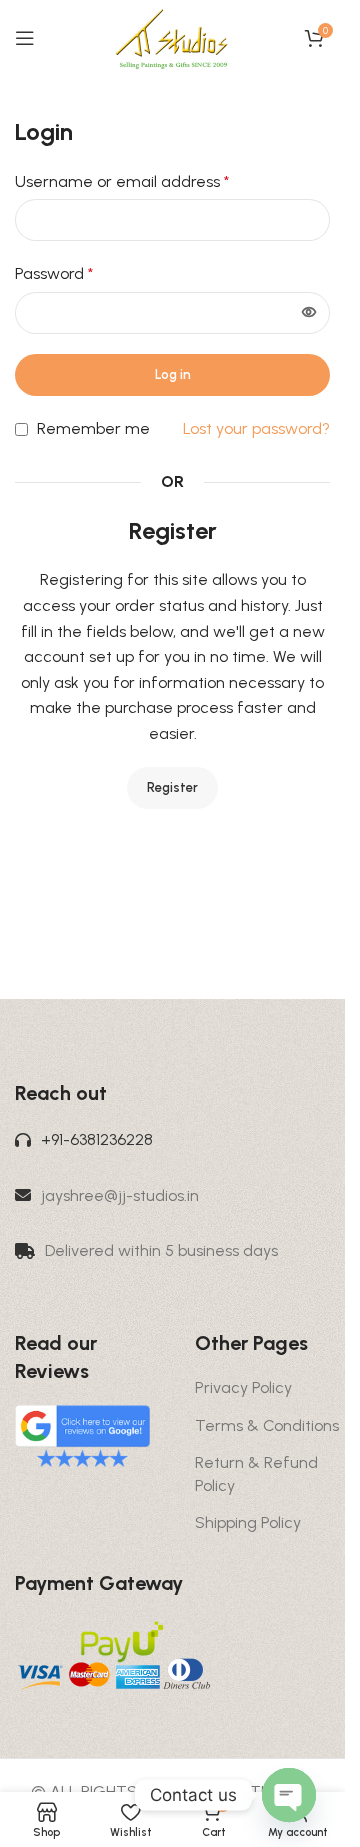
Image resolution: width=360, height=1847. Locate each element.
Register (172, 787)
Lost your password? (256, 428)
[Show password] (309, 313)
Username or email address (122, 181)
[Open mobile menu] (25, 38)
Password (54, 273)
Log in (173, 374)
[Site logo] (172, 36)
